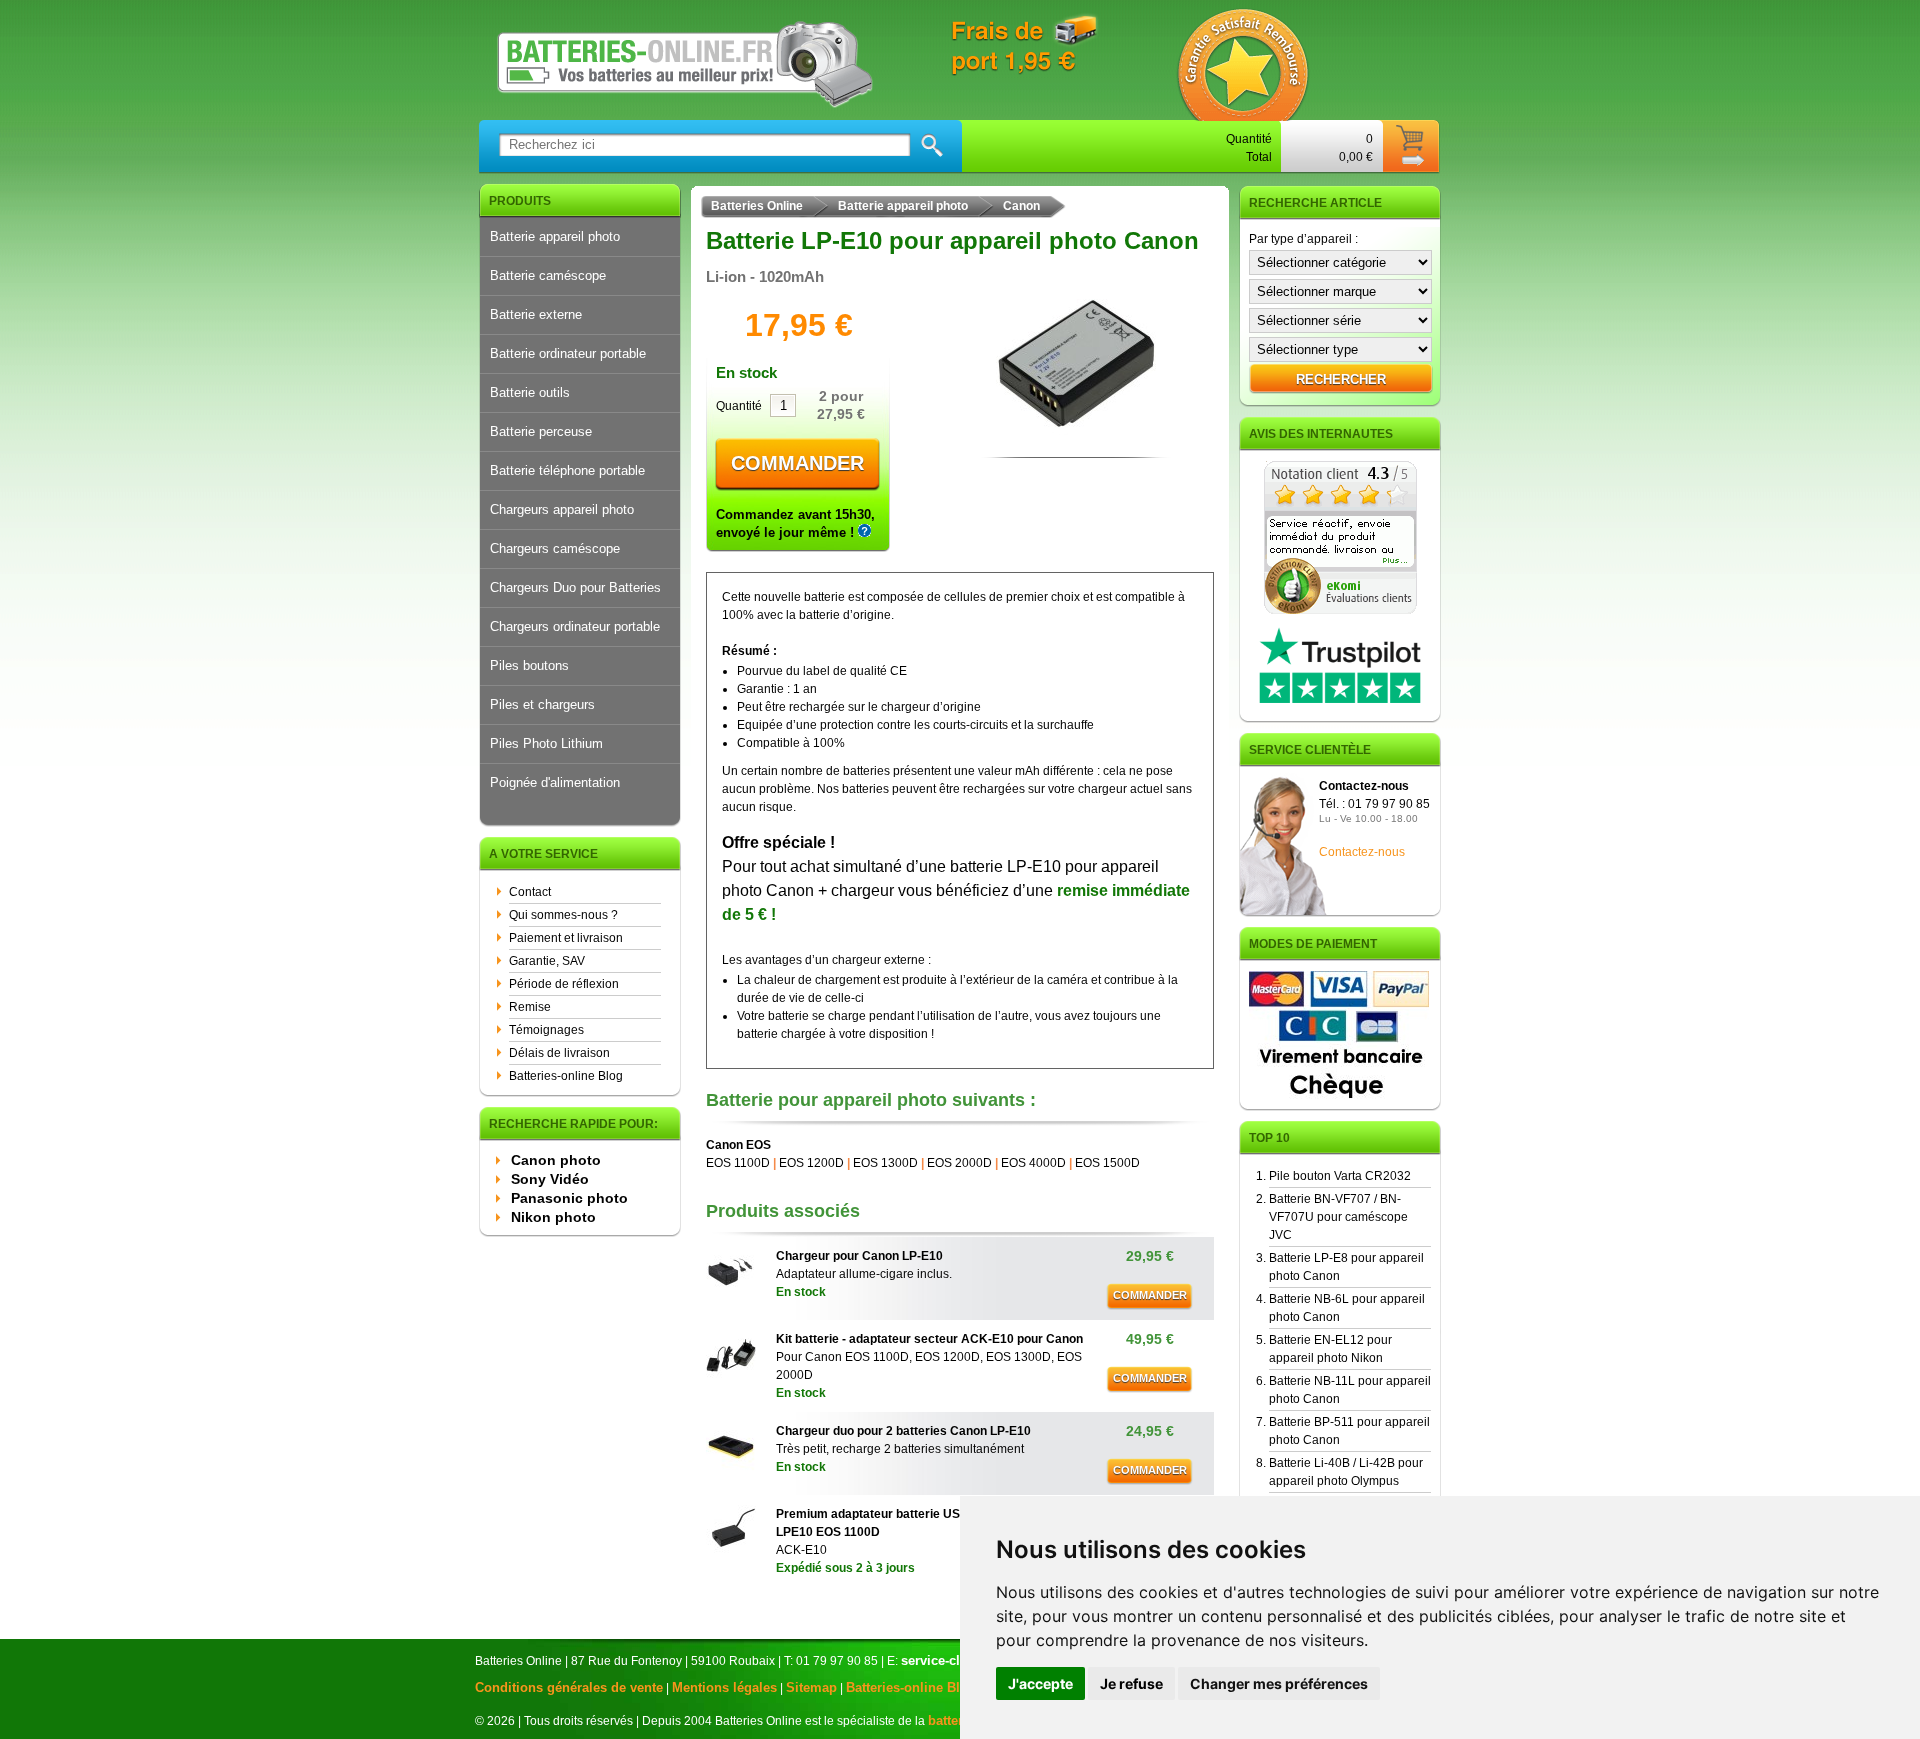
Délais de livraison (559, 1053)
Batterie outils (530, 392)
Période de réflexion (564, 984)
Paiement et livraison (566, 938)
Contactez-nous (1362, 852)
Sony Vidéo (550, 1179)
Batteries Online (757, 206)
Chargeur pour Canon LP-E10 (859, 1256)
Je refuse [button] (1131, 1683)
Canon (1021, 206)
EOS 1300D (885, 1163)
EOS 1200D (811, 1163)
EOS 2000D (959, 1163)
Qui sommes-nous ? (563, 915)
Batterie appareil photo (555, 236)
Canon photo (556, 1160)
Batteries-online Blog (566, 1076)
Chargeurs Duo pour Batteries (575, 587)
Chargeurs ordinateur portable (575, 626)
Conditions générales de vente (569, 1687)
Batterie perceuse (541, 431)
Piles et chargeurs (542, 704)
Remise (530, 1007)
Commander (797, 463)
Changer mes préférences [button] (1279, 1683)
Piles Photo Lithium (546, 743)
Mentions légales (724, 1687)
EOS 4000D (1033, 1163)
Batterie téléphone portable (567, 470)
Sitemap (811, 1687)
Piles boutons (529, 665)
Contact (530, 892)
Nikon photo (553, 1217)
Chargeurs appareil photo (562, 509)
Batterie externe (536, 314)
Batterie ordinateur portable (568, 353)
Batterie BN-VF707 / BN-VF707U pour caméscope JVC (1338, 1217)
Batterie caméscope (548, 275)
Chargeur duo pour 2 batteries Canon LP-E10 (903, 1431)
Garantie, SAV (547, 961)
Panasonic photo (569, 1198)
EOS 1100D (738, 1163)
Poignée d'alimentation (555, 782)
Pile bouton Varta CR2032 (1340, 1176)
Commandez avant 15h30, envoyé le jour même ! (795, 523)
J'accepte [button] (1040, 1683)
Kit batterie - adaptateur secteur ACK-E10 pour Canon (929, 1339)
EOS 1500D (1107, 1163)
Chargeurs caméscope (555, 548)
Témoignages (546, 1030)
